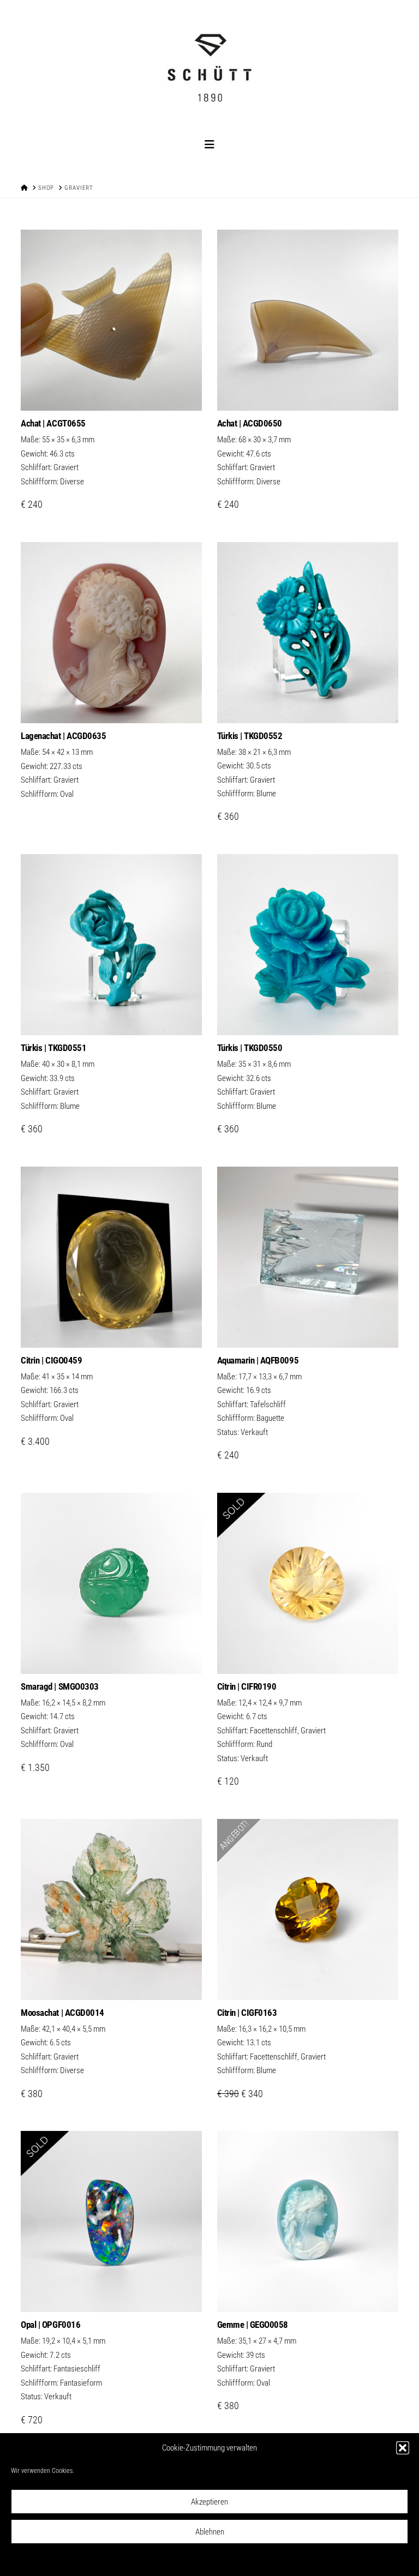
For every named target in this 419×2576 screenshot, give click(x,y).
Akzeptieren (209, 2502)
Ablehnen (210, 2532)
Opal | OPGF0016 (50, 2325)
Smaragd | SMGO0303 (59, 1686)
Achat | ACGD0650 (250, 423)
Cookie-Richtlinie (161, 2560)
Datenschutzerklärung (217, 2560)
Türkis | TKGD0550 (250, 1048)
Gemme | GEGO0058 (253, 2325)
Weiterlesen (111, 703)
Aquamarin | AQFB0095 (258, 1360)
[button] (403, 2448)
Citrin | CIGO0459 (51, 1360)
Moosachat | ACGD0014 (62, 2013)
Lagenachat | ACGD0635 (63, 736)
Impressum (265, 2560)
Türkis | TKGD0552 (250, 736)
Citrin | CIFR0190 (247, 1686)
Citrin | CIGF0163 (247, 2013)
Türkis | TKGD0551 (53, 1048)
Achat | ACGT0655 (53, 423)
